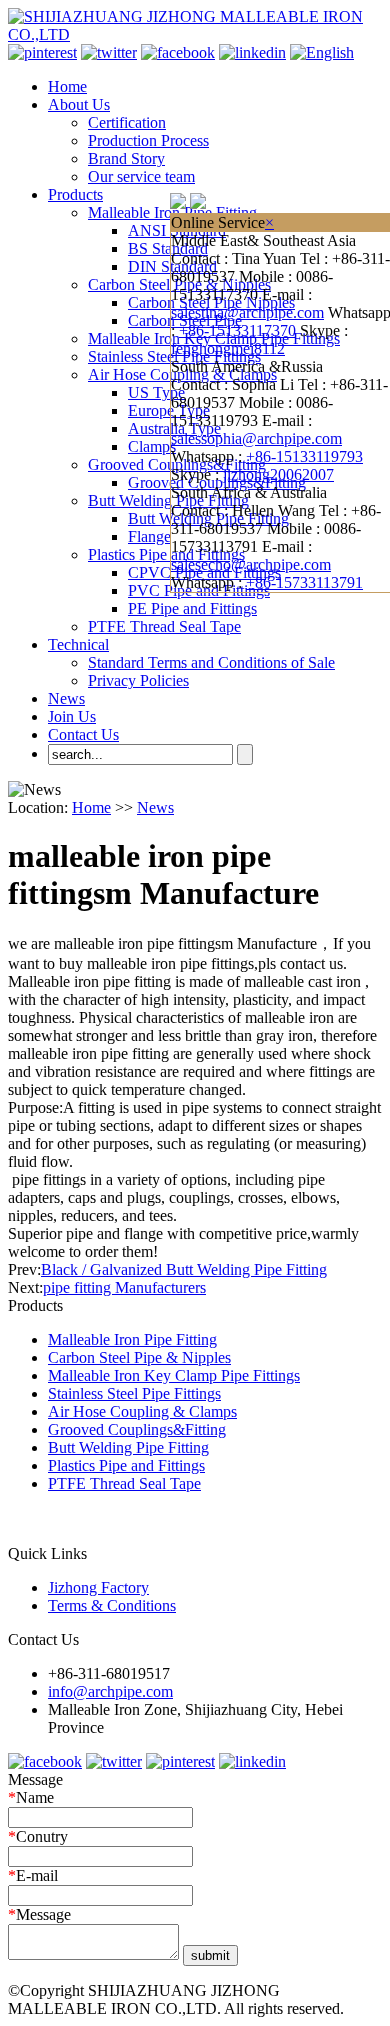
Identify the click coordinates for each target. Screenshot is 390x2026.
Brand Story (126, 158)
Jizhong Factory (98, 1587)
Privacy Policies (138, 680)
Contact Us (83, 734)
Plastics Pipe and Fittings (166, 554)
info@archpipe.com (110, 1691)
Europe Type (169, 410)
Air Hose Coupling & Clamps (142, 1411)
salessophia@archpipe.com (256, 438)
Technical (78, 644)
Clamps (152, 446)
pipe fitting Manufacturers (124, 1287)
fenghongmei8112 (228, 348)
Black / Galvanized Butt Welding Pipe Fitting (184, 1269)
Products (75, 194)
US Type (156, 392)
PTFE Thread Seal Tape (164, 626)
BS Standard (168, 248)
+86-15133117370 (237, 330)
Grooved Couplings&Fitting (137, 1429)
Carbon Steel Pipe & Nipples (139, 1357)
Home (67, 86)
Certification (127, 122)
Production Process (148, 140)
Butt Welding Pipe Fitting (168, 500)
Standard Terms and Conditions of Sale (211, 662)
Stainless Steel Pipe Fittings (134, 1393)
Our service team (141, 176)
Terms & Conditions (112, 1605)
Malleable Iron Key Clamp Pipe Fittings (174, 1375)
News (66, 698)
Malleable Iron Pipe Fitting (132, 1339)
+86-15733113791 (304, 582)
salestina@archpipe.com (247, 312)
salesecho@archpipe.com (251, 564)
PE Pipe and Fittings (192, 608)
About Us (79, 104)
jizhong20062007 (278, 474)
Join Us (72, 716)
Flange (149, 536)
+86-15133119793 (304, 456)
